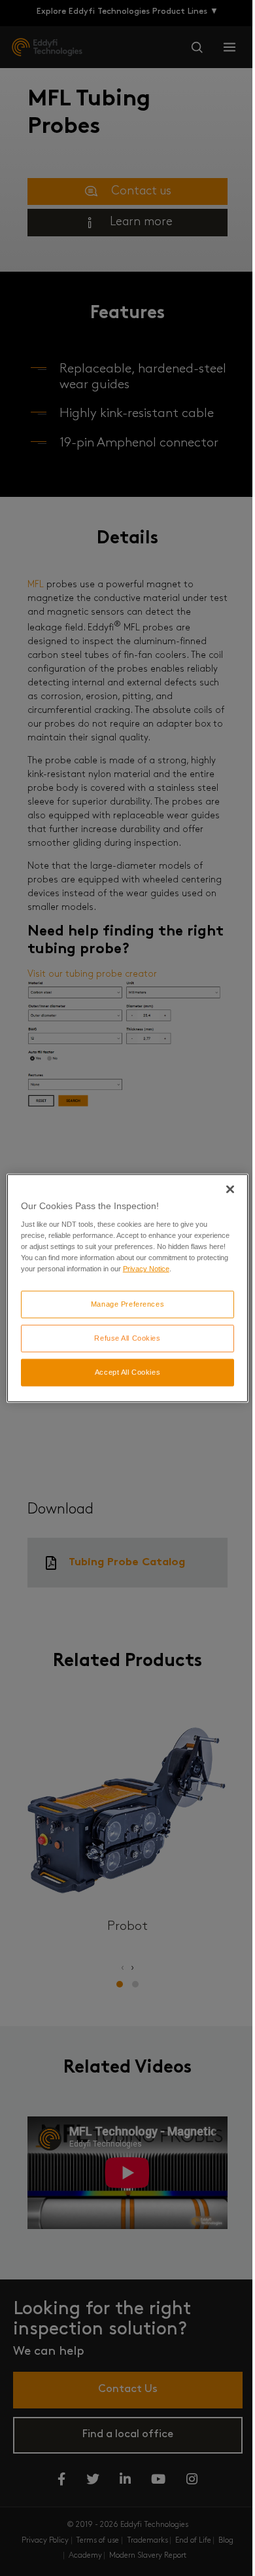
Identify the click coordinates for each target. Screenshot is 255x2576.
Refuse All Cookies (127, 1338)
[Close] (230, 1189)
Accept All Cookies (127, 1372)
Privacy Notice (146, 1269)
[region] (128, 1288)
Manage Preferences (127, 1304)
